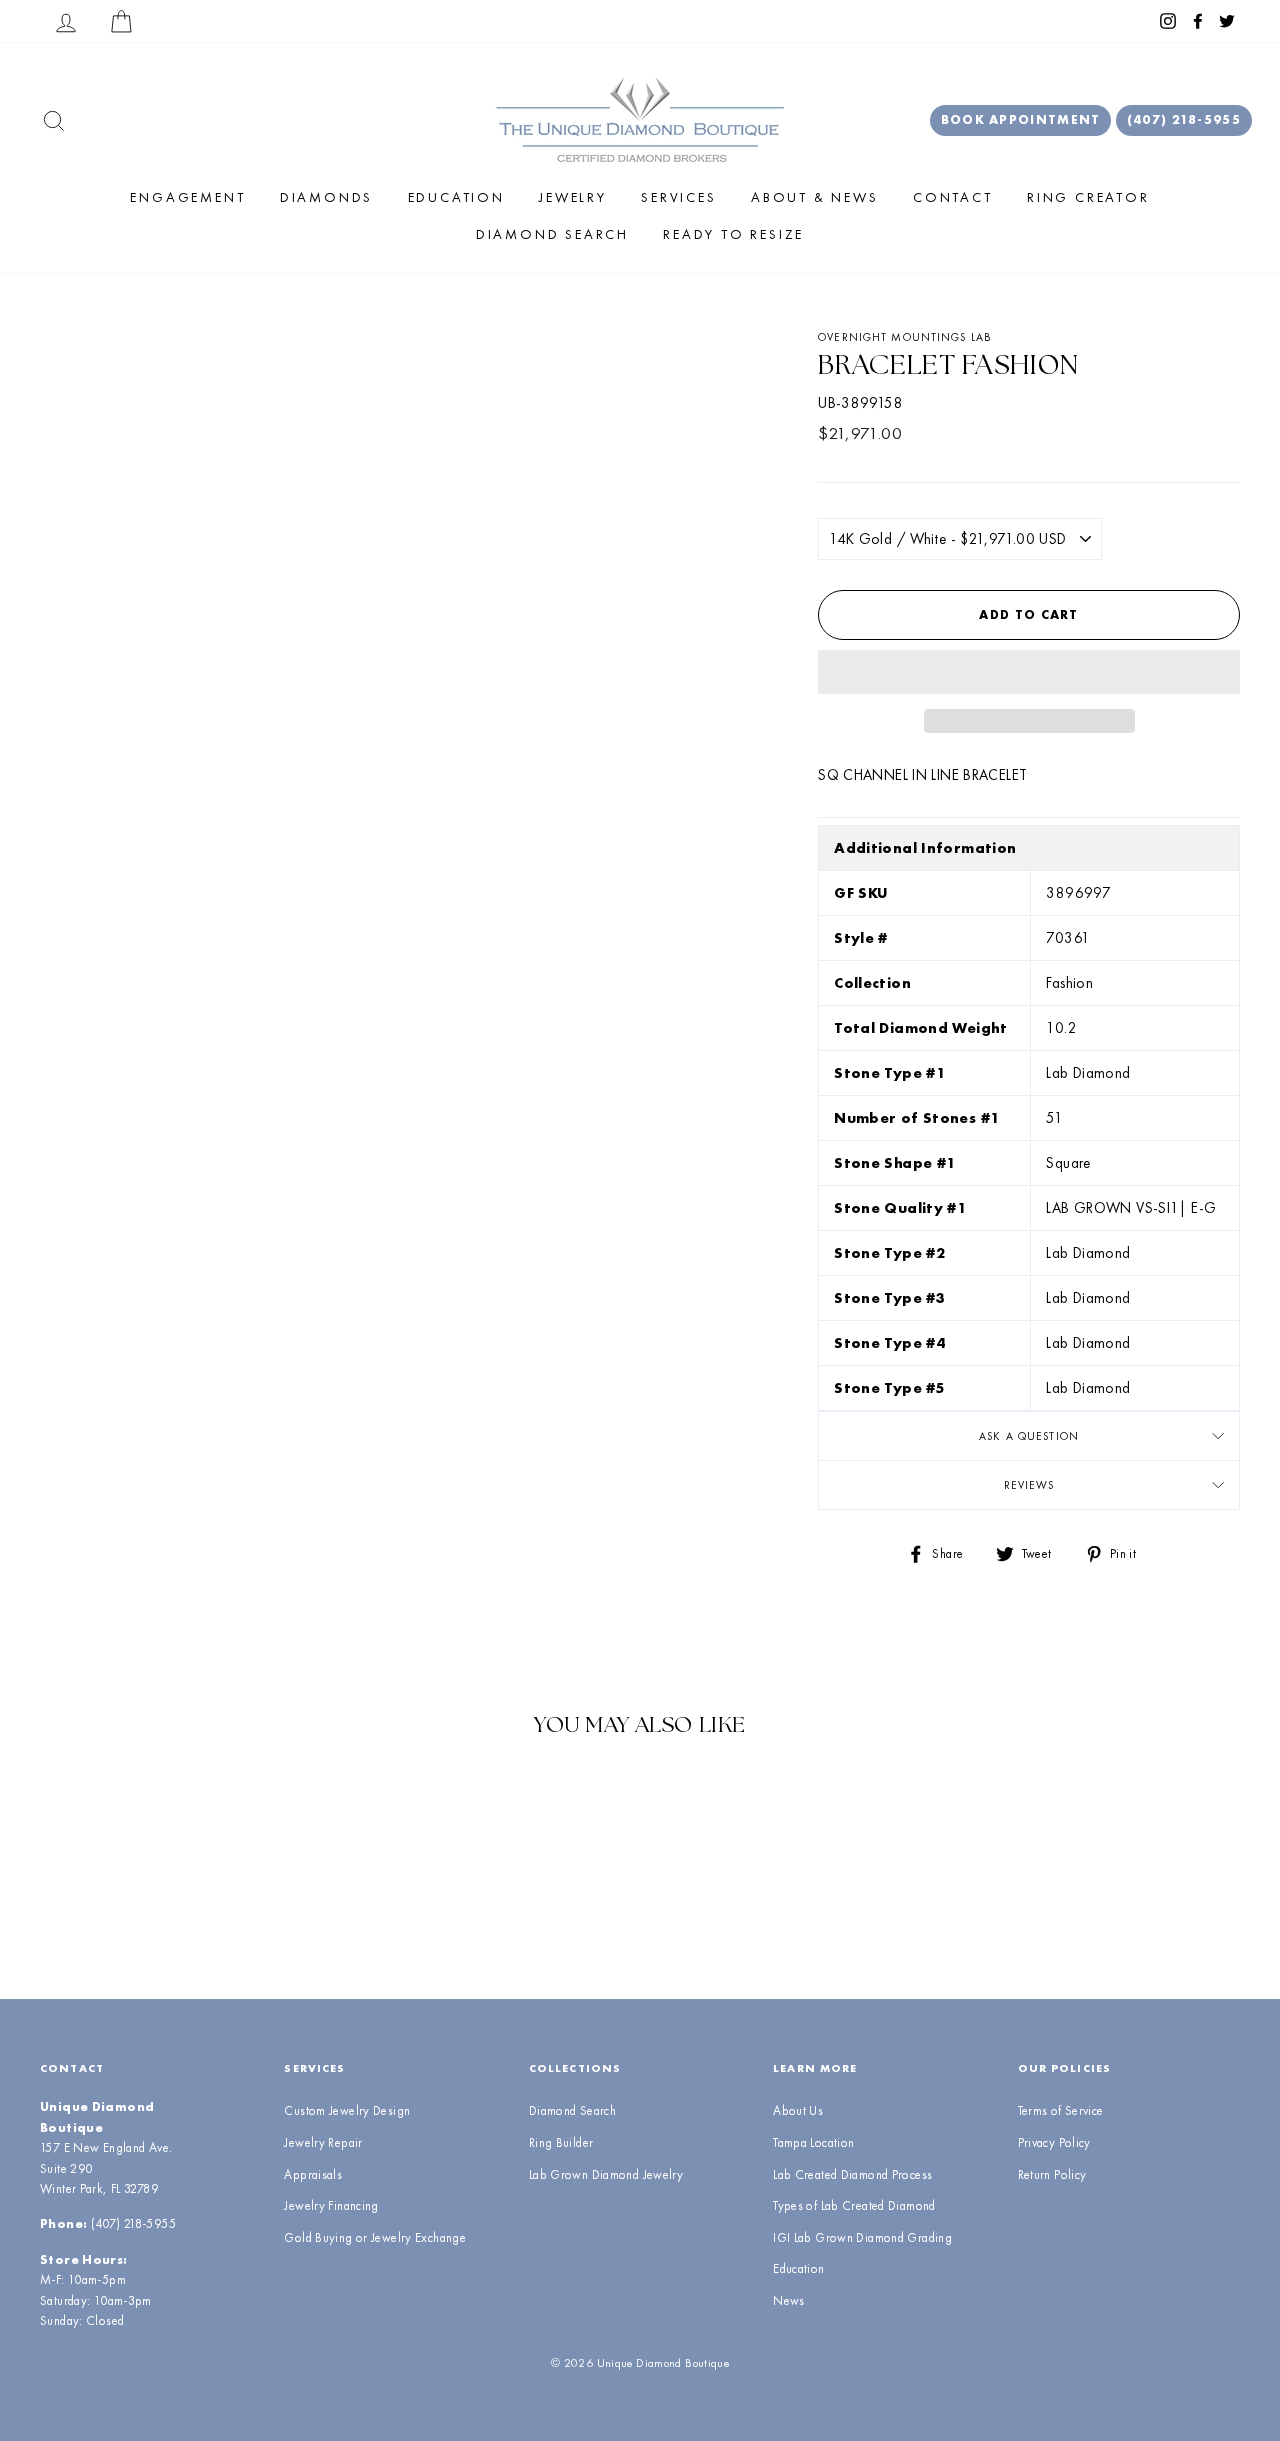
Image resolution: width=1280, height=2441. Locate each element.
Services (678, 197)
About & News (815, 197)
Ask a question (1029, 1436)
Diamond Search (552, 234)
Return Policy (1052, 2174)
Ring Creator (1088, 197)
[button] (1029, 672)
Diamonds (326, 197)
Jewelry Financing (331, 2205)
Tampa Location (813, 2142)
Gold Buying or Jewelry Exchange (375, 2237)
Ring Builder (561, 2142)
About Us (798, 2110)
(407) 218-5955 (1184, 119)
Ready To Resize (733, 234)
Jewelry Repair (323, 2142)
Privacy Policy (1054, 2142)
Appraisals (313, 2174)
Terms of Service (1061, 2110)
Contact (953, 197)
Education (456, 197)
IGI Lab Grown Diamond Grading (862, 2237)
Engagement (187, 197)
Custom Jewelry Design (347, 2110)
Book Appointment (1021, 119)
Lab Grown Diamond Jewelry (606, 2174)
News (789, 2300)
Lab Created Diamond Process (852, 2174)
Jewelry (573, 197)
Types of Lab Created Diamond (854, 2205)
